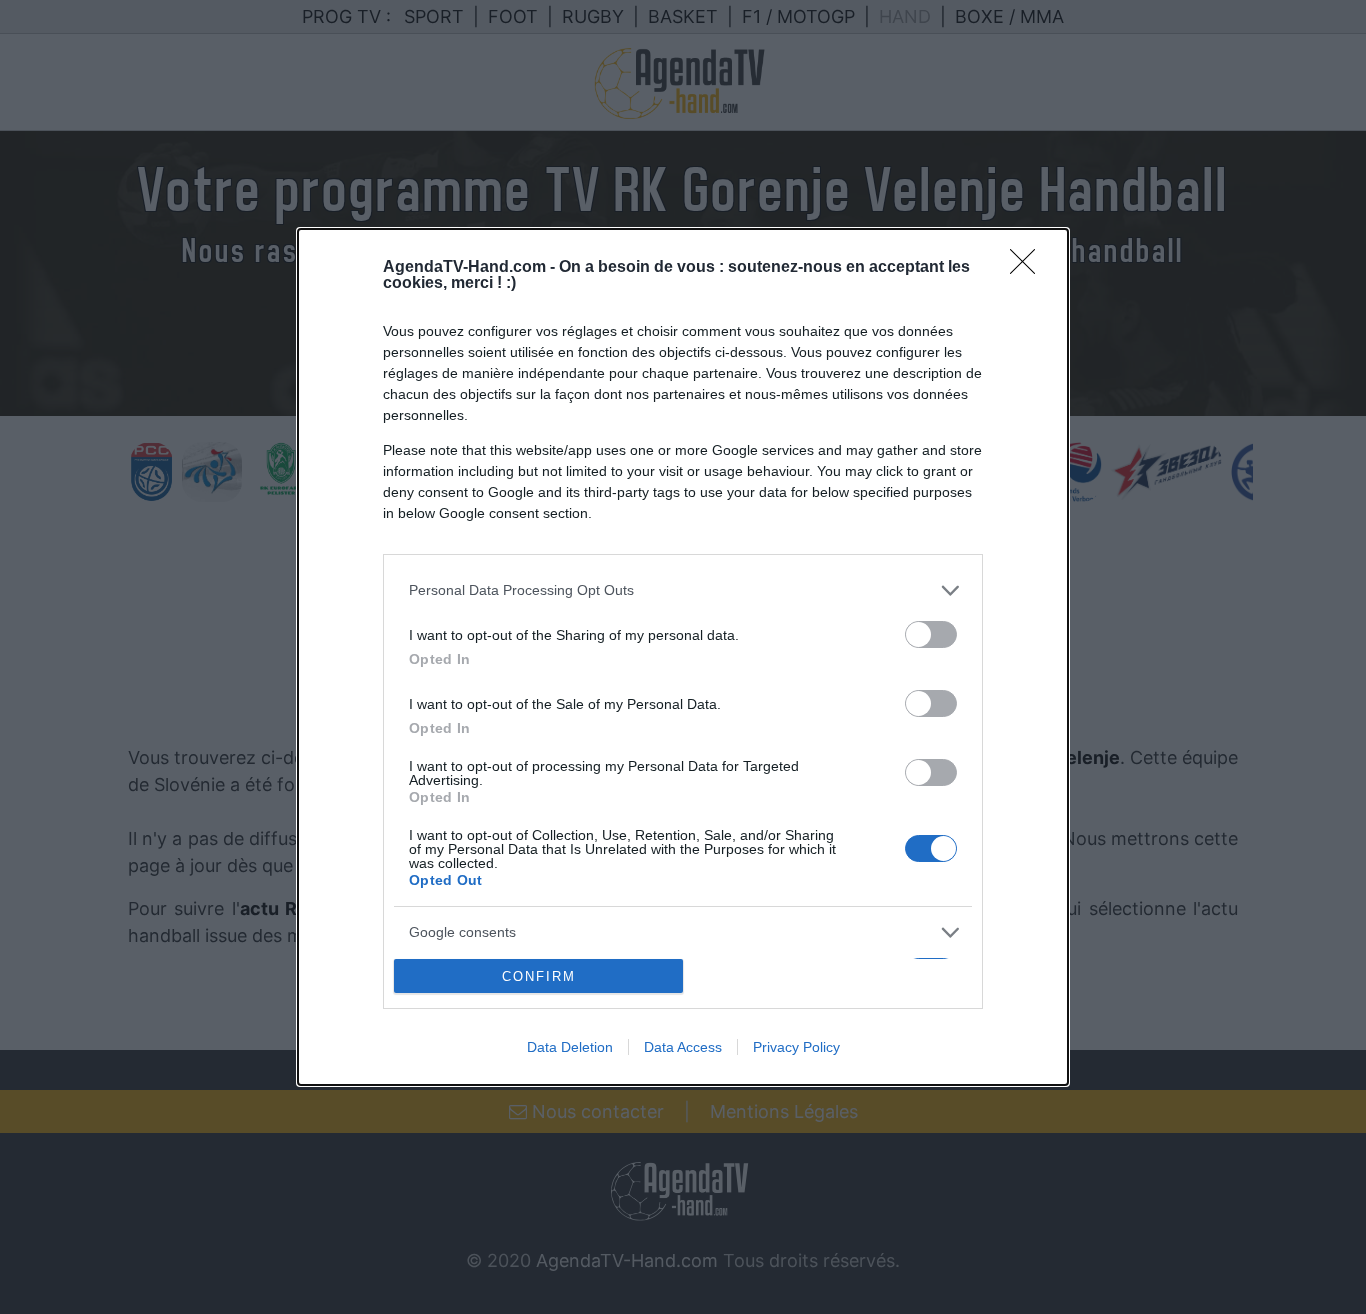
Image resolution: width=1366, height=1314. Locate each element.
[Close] (1029, 268)
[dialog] (683, 657)
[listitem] (683, 590)
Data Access (683, 1047)
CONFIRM (539, 976)
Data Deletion (570, 1047)
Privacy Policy (796, 1047)
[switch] (931, 634)
